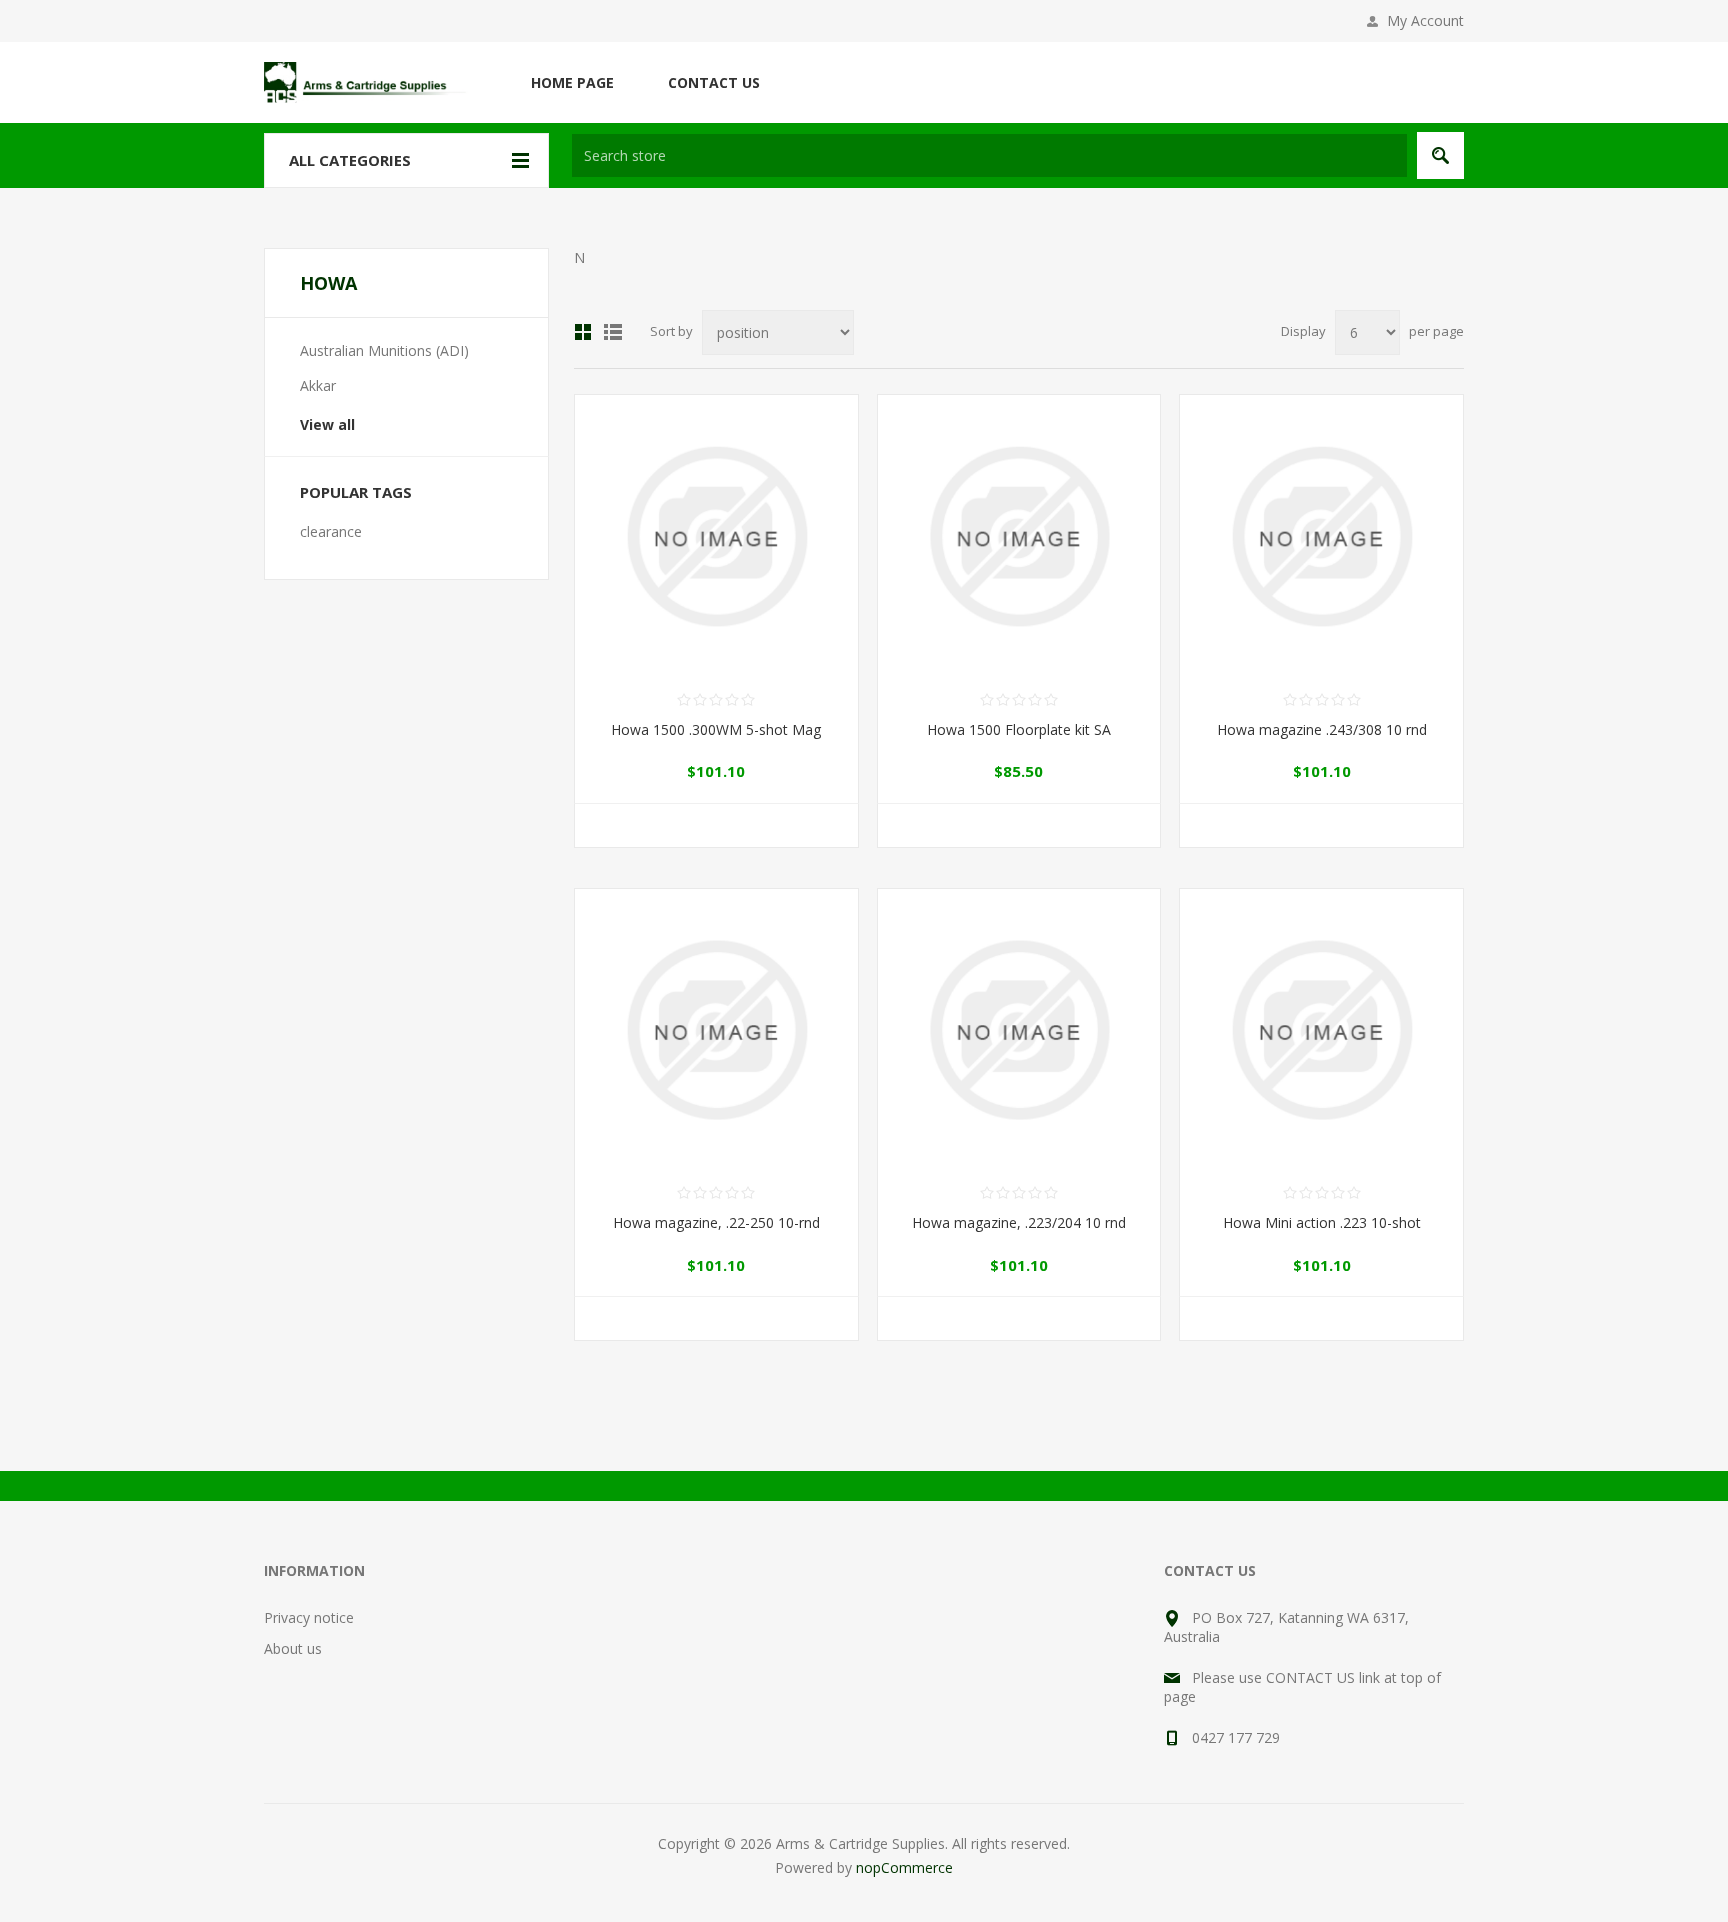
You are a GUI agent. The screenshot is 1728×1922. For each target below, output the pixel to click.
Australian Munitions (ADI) (384, 350)
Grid (583, 332)
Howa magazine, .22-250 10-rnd (716, 1222)
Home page (572, 82)
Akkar (318, 385)
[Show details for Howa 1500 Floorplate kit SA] (1019, 536)
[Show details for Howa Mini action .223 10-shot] (1321, 1030)
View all (327, 424)
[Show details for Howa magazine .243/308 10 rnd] (1321, 536)
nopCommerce (904, 1867)
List (613, 332)
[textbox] (989, 155)
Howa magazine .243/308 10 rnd (1322, 729)
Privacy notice (309, 1617)
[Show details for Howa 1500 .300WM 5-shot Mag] (716, 536)
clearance (331, 531)
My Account (1425, 20)
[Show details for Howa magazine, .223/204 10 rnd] (1019, 1030)
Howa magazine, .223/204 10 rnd (1019, 1222)
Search (1440, 155)
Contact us (714, 82)
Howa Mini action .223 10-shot (1322, 1222)
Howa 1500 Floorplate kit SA (1019, 729)
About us (293, 1648)
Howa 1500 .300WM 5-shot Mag (716, 729)
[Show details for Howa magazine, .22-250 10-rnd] (716, 1030)
